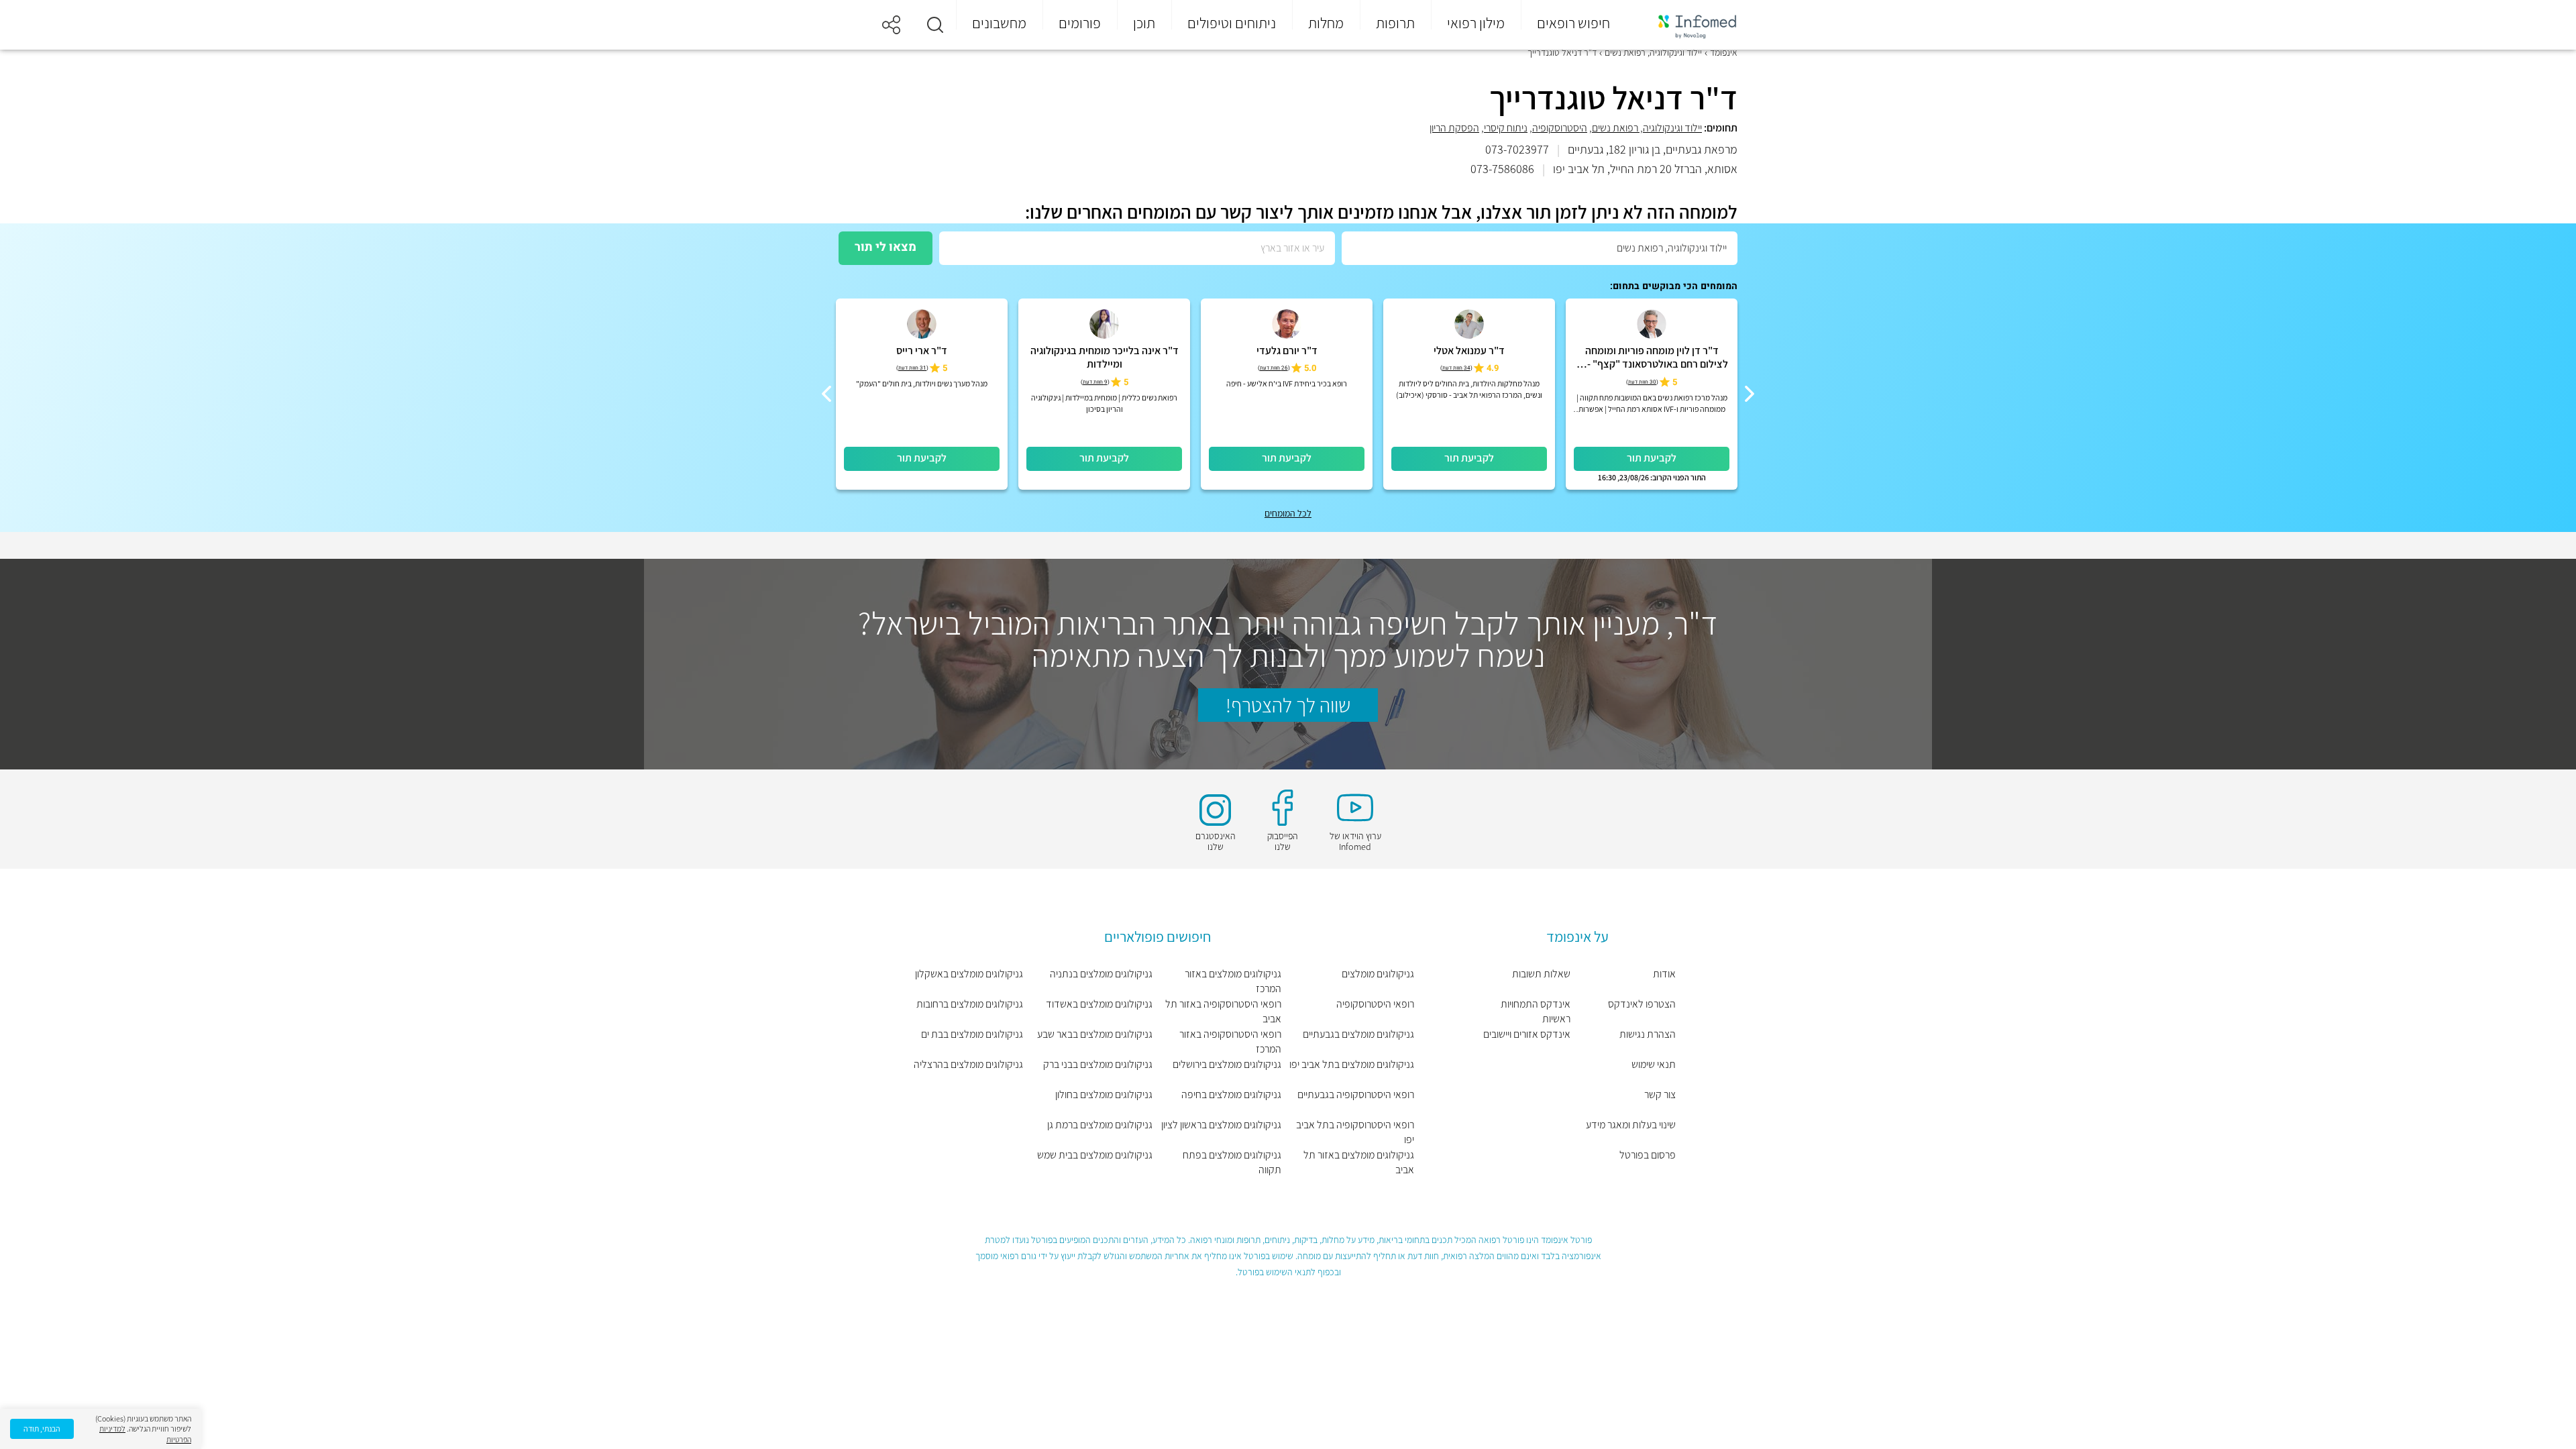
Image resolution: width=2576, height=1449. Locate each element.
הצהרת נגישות (1648, 1034)
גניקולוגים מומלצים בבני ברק (1098, 1064)
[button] (935, 25)
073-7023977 (1517, 149)
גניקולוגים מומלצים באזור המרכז (1233, 981)
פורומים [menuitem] (1080, 23)
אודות (1664, 974)
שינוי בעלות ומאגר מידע (1631, 1125)
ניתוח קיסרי (1506, 128)
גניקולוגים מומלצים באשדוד (1099, 1004)
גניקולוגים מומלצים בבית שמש (1095, 1155)
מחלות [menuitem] (1326, 23)
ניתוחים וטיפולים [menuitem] (1232, 23)
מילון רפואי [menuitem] (1476, 23)
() (1642, 382)
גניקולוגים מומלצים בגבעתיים (1358, 1034)
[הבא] (826, 394)
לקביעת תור (1652, 458)
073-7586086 (1502, 169)
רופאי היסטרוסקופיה (1375, 1004)
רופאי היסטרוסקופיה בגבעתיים (1355, 1094)
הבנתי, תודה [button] (42, 1429)
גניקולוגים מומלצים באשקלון (969, 974)
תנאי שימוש (1654, 1064)
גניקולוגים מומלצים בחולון (1104, 1094)
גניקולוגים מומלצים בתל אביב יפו (1351, 1064)
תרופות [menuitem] (1395, 23)
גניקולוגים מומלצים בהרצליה (968, 1064)
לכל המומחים (1288, 513)
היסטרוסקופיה (1560, 128)
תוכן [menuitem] (1144, 23)
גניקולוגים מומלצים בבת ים (972, 1034)
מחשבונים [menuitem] (999, 23)
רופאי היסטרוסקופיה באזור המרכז (1230, 1041)
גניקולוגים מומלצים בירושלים (1227, 1064)
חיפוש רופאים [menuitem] (1573, 23)
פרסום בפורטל (1648, 1155)
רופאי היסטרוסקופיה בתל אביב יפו (1355, 1132)
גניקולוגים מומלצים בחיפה (1231, 1094)
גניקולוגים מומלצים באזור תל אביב (1358, 1162)
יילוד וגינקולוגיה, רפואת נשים (1647, 128)
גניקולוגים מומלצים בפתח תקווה (1232, 1162)
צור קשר (1660, 1094)
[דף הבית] (1688, 25)
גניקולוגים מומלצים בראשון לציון (1221, 1125)
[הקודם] (1750, 394)
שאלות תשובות (1541, 974)
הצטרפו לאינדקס (1642, 1004)
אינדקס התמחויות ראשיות (1536, 1011)
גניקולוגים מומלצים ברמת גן (1100, 1125)
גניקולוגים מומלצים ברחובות (970, 1004)
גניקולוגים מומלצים (1378, 974)
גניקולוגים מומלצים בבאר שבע (1095, 1034)
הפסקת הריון (1454, 128)
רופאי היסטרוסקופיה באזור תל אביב (1223, 1011)
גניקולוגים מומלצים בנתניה (1101, 974)
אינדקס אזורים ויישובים (1527, 1034)
